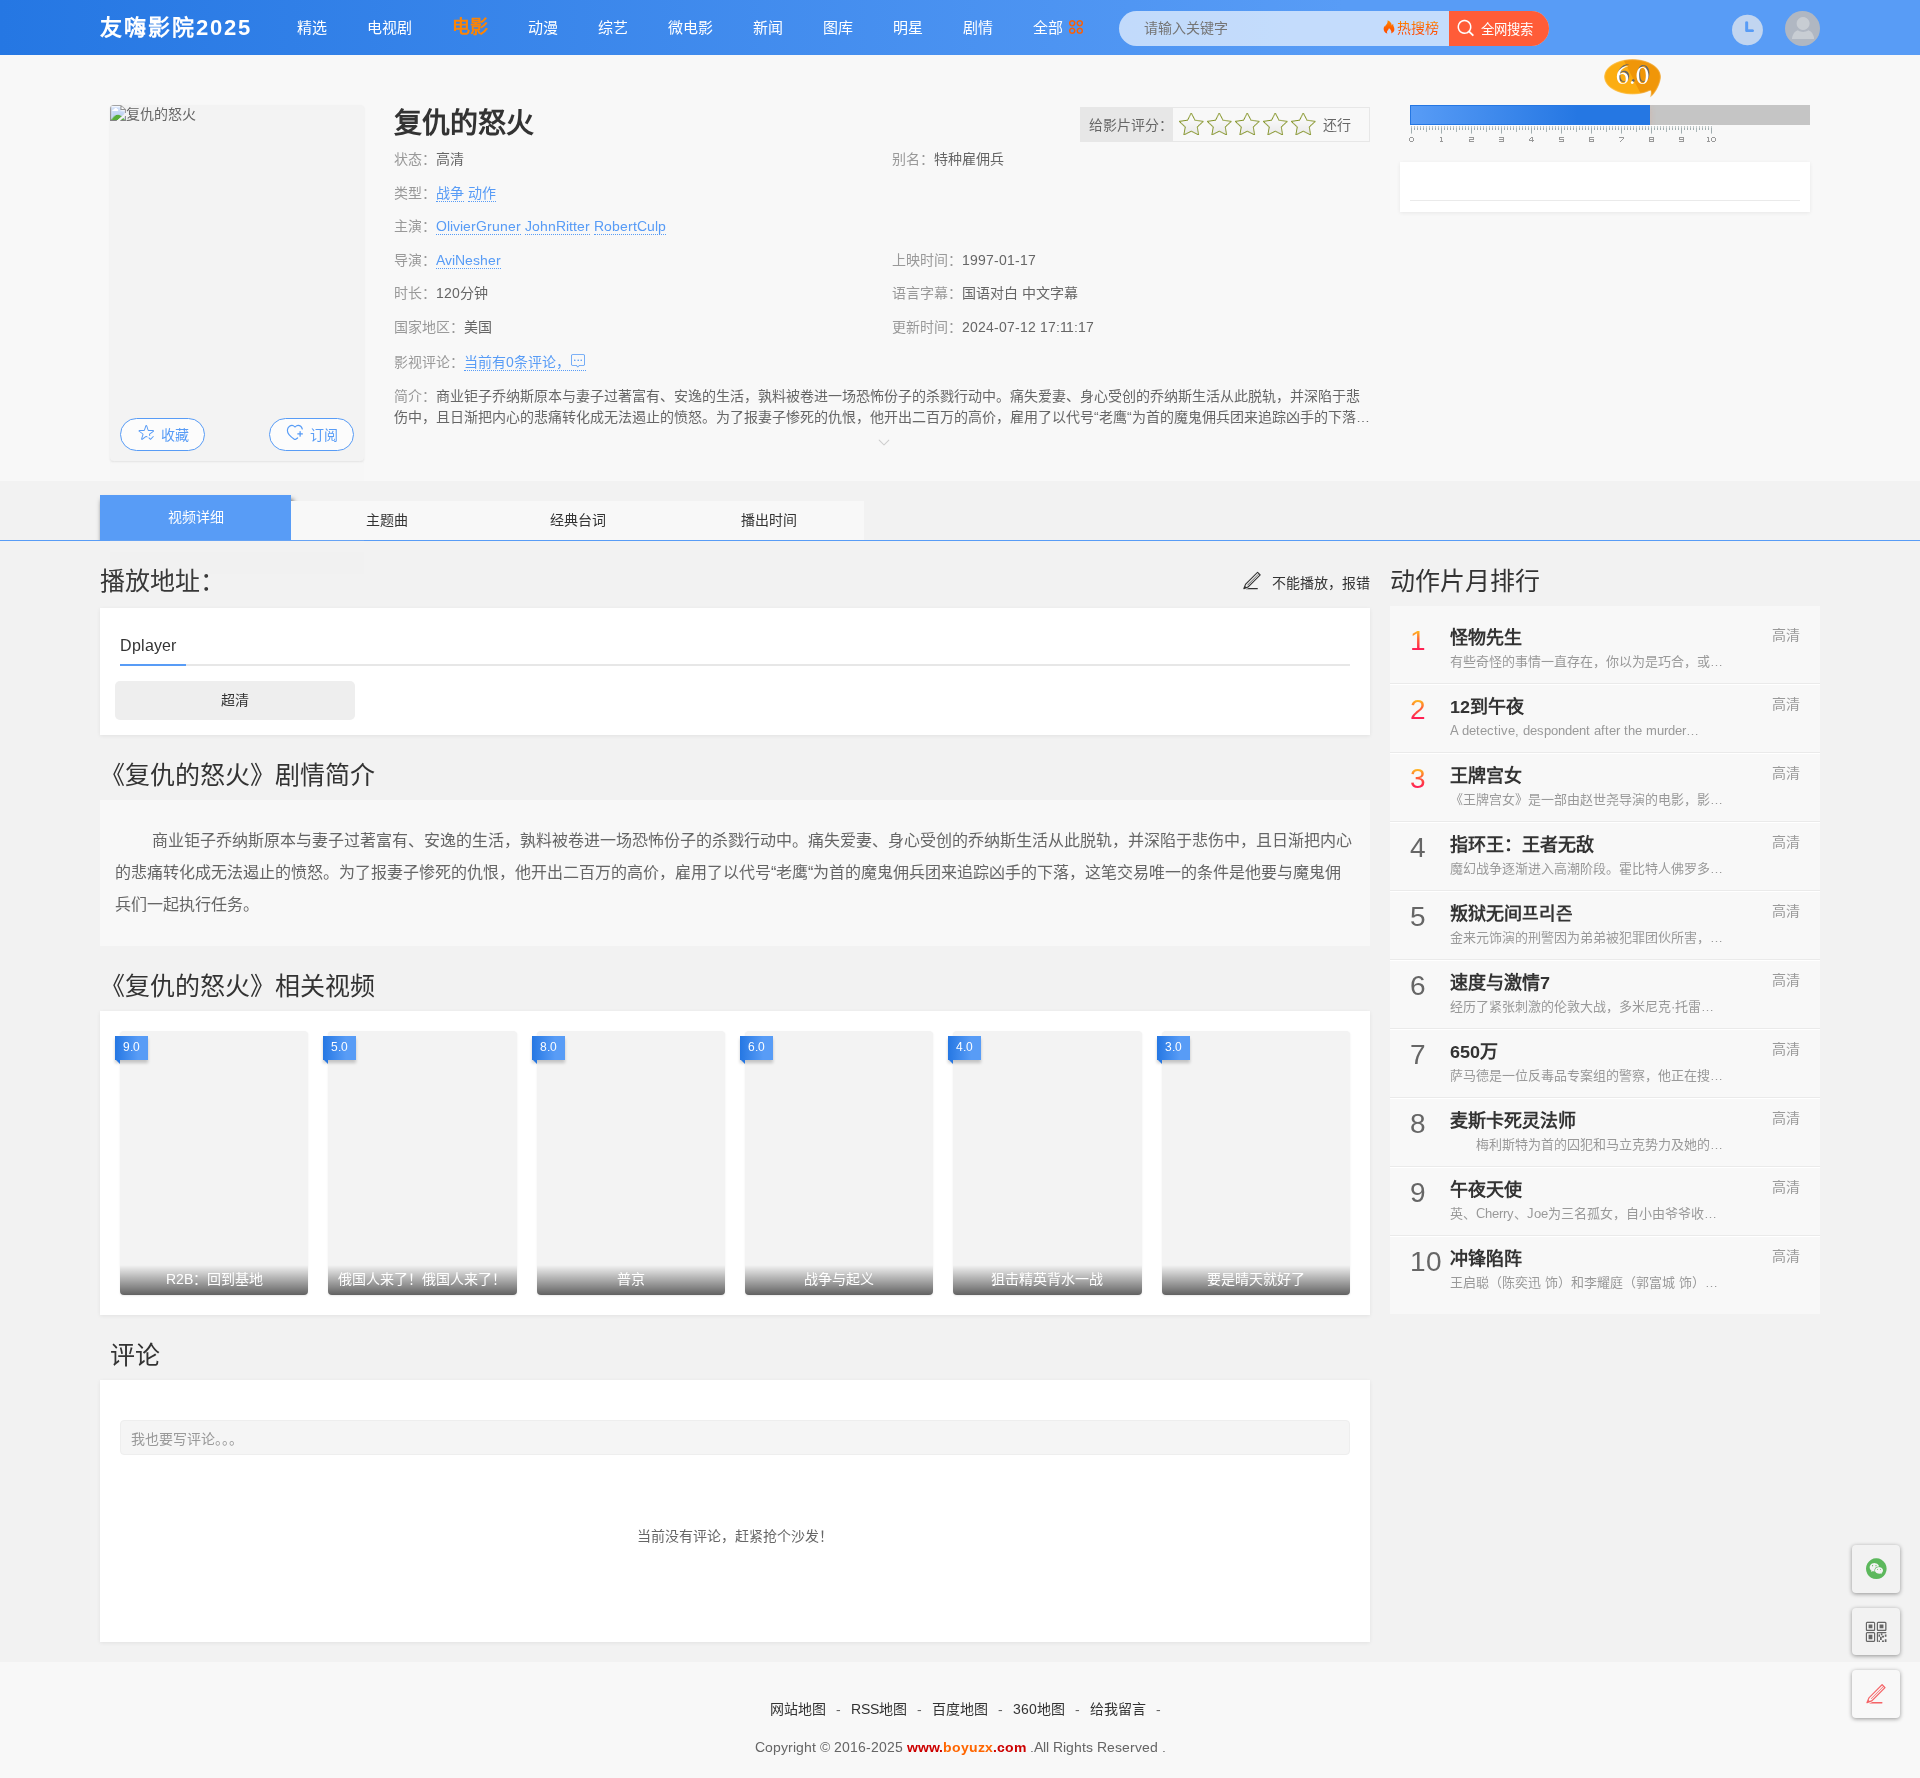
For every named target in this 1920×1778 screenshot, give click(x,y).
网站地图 (798, 1709)
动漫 (543, 27)
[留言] (1876, 1694)
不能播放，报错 (1321, 583)
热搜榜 (1418, 28)
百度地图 (960, 1709)
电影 (470, 27)
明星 (908, 27)
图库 (838, 27)
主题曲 (387, 520)
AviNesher (468, 260)
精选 (312, 27)
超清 (235, 700)
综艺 (613, 27)
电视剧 (389, 27)
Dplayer (148, 645)
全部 (1048, 27)
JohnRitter (557, 226)
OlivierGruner (478, 226)
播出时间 (769, 520)
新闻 (768, 27)
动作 (482, 193)
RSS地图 (879, 1709)
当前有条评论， (517, 362)
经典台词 (578, 520)
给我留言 (1118, 1709)
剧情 (978, 27)
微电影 (690, 27)
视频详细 (196, 517)
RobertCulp (630, 226)
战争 (450, 193)
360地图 (1039, 1709)
